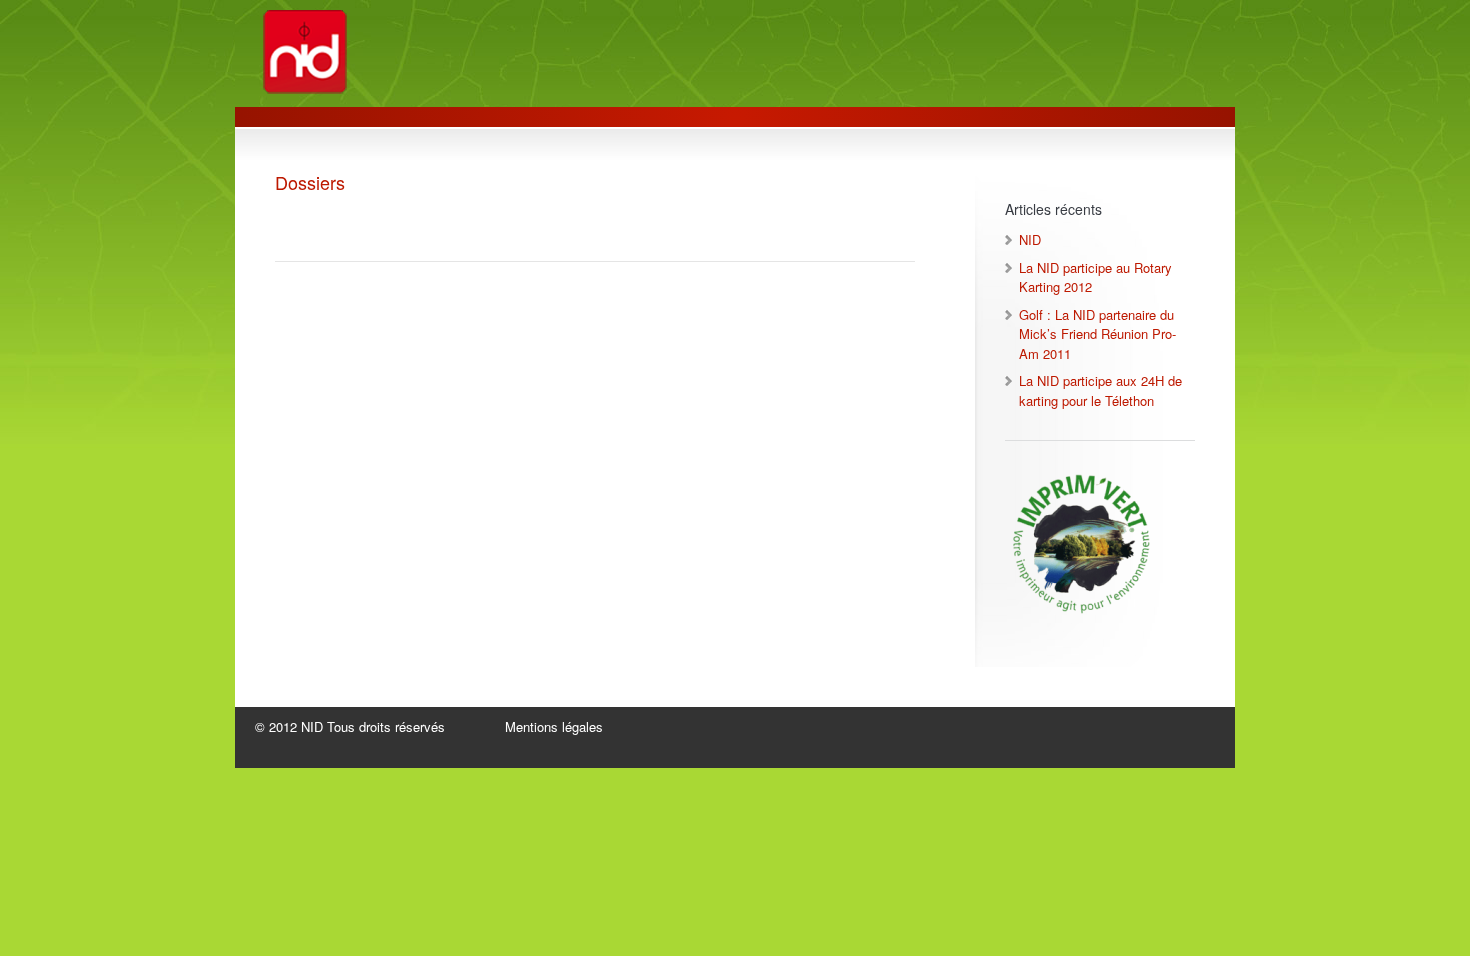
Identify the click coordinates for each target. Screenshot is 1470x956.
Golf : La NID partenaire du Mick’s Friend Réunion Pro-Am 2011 (1097, 334)
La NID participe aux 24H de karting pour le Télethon (1100, 390)
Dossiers (310, 182)
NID (1030, 239)
